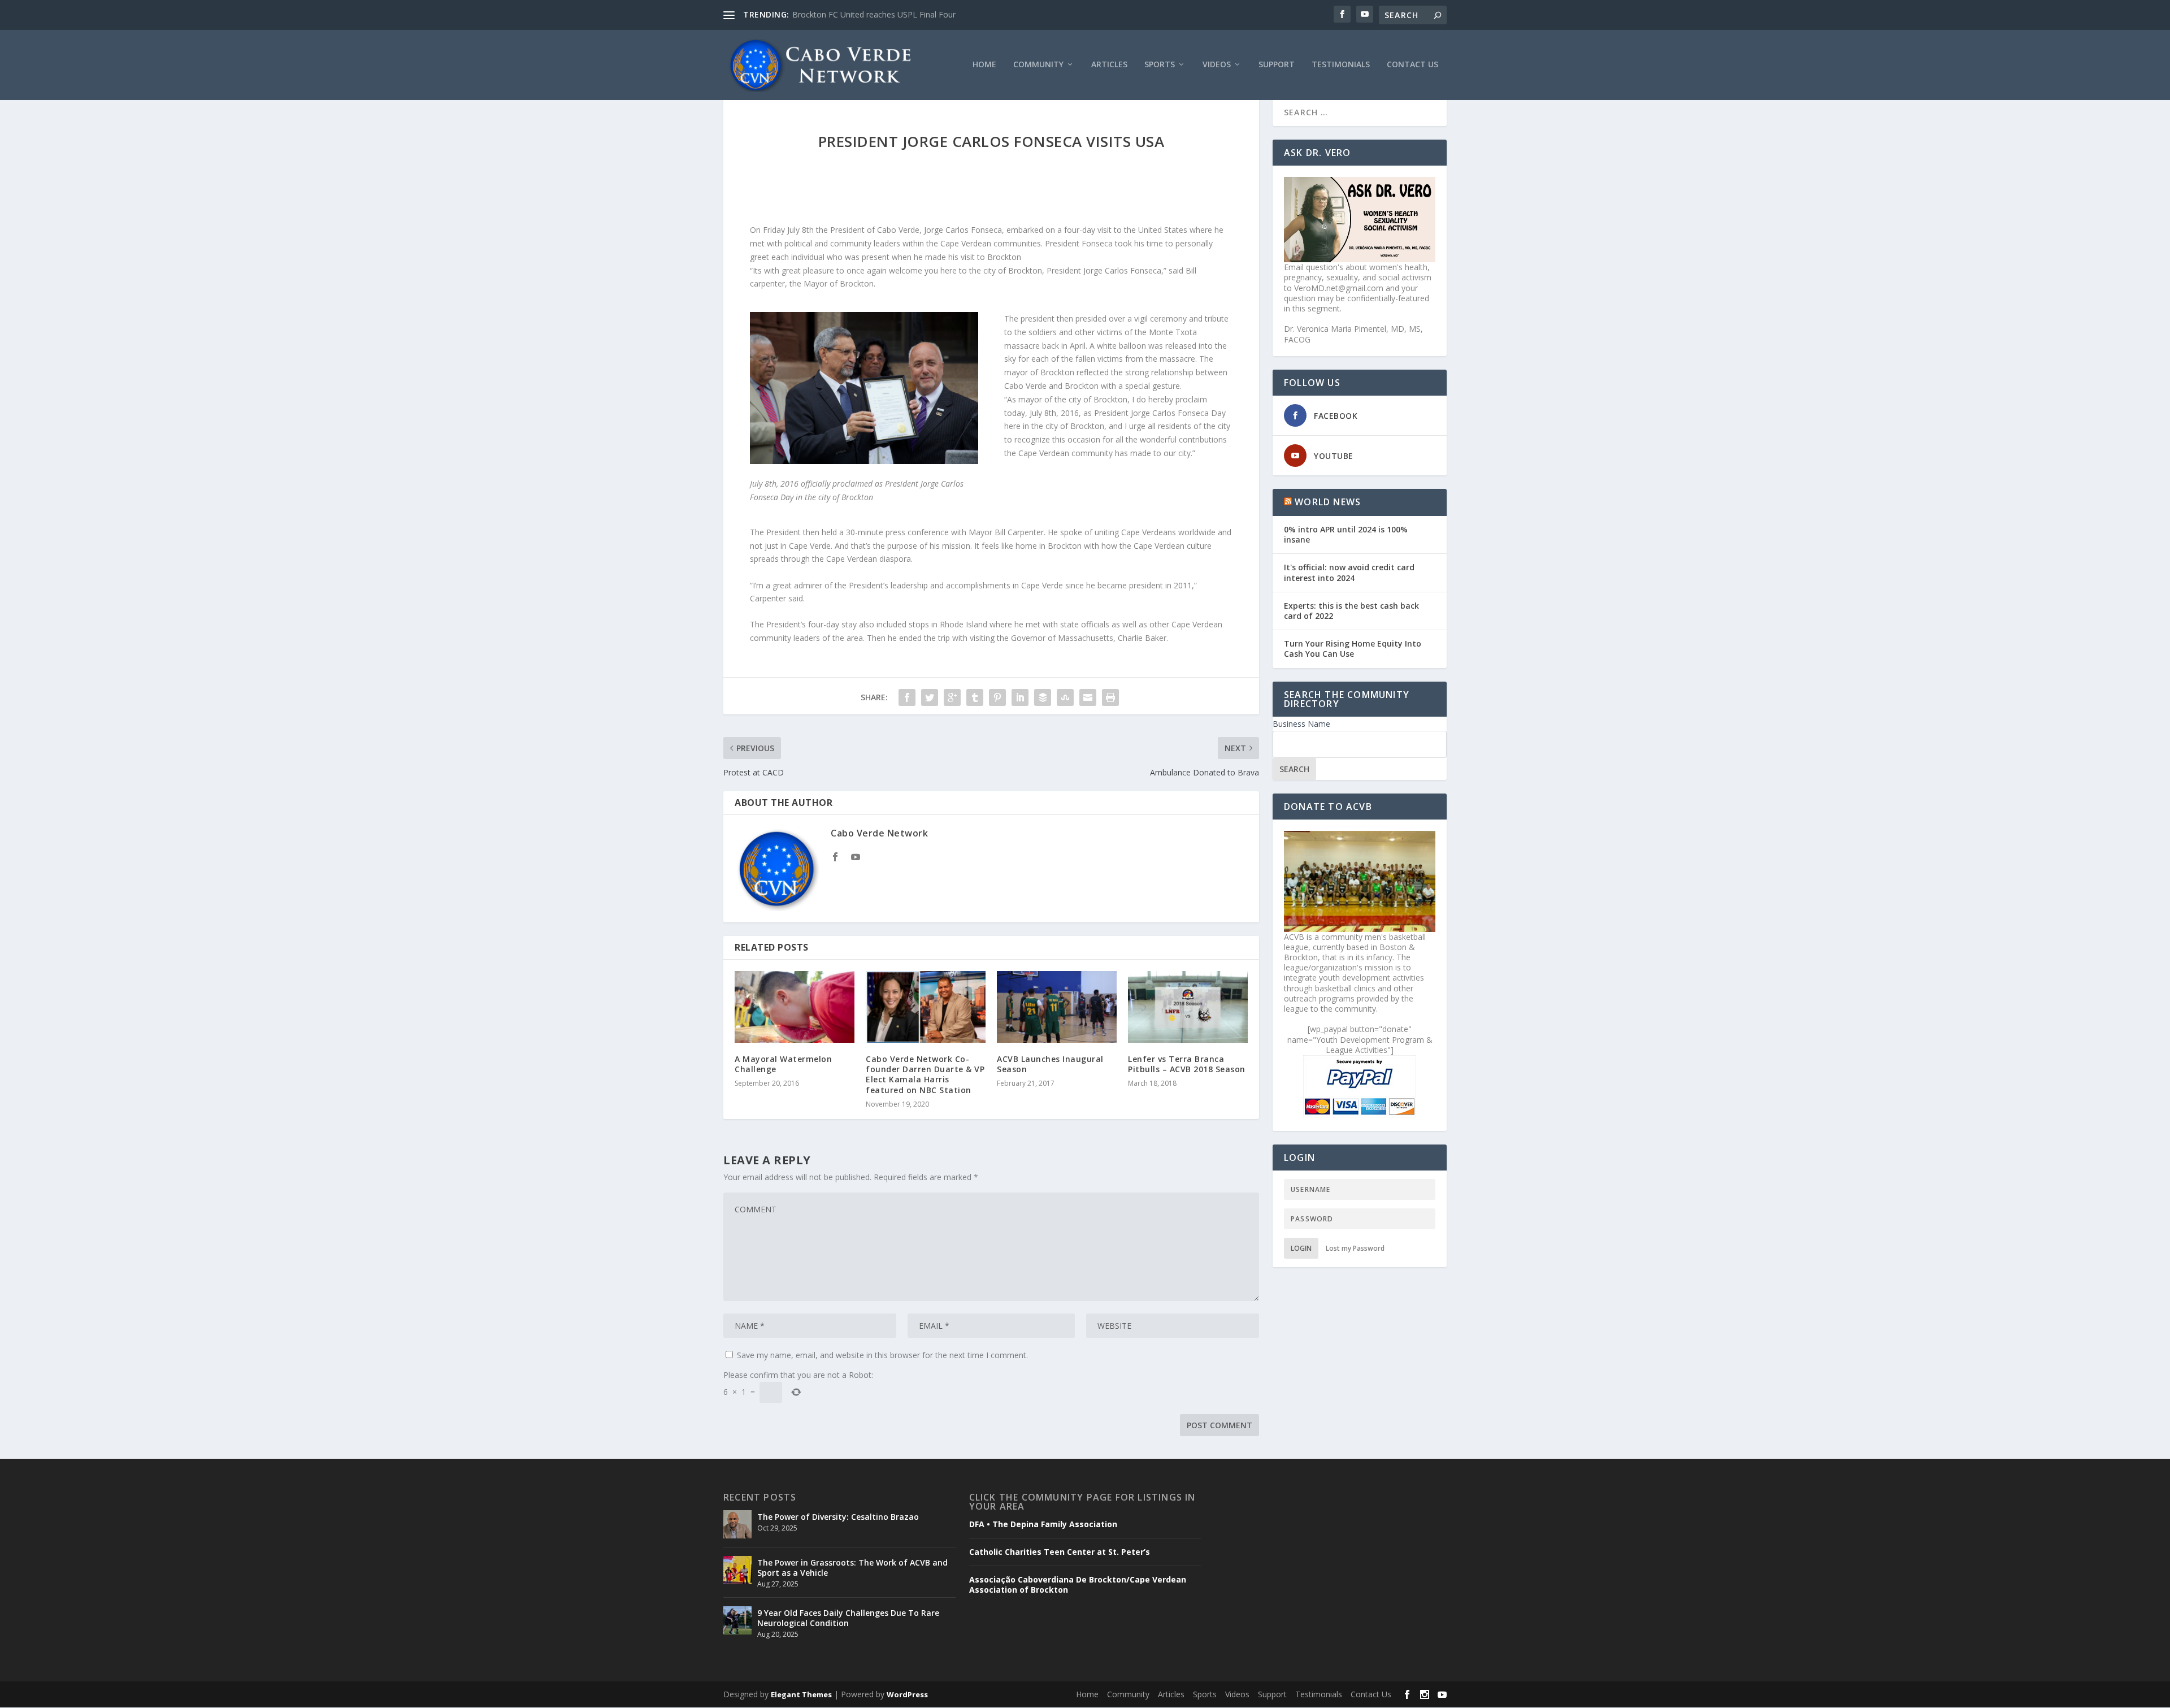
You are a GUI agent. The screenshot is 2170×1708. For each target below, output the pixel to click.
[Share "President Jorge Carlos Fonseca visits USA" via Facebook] (907, 697)
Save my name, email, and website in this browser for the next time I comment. (882, 1355)
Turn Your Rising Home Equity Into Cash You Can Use (1353, 649)
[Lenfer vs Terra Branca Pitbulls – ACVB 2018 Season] (1188, 1007)
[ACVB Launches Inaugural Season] (1057, 1007)
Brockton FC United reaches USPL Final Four (874, 14)
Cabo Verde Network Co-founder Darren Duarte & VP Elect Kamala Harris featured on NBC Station (925, 1074)
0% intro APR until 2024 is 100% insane (1346, 534)
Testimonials (1341, 65)
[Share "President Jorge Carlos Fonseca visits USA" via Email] (1088, 697)
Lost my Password (1355, 1248)
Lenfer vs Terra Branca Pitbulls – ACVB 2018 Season (1187, 1064)
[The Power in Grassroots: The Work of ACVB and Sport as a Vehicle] (737, 1570)
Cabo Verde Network (879, 833)
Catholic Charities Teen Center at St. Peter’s (1060, 1552)
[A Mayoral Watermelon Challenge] (795, 1007)
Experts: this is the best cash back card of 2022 (1351, 611)
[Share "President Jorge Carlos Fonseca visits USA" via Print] (1110, 697)
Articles (1109, 65)
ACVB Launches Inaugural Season (1050, 1064)
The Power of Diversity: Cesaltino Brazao (838, 1517)
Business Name (1301, 724)
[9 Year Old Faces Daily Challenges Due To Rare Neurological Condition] (737, 1620)
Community (1038, 65)
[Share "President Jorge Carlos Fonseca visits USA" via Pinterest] (997, 697)
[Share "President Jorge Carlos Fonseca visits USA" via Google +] (952, 697)
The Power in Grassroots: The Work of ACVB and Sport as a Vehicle (852, 1568)
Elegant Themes (801, 1694)
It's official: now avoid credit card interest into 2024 (1349, 572)
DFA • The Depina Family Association (1043, 1524)
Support (1277, 65)
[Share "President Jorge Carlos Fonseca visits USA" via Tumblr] (975, 697)
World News (1328, 502)
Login (1301, 1248)
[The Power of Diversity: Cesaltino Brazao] (737, 1524)
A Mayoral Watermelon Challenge (783, 1064)
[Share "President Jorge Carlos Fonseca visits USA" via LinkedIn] (1020, 697)
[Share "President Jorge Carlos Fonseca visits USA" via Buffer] (1043, 697)
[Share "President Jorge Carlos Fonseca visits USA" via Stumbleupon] (1065, 697)
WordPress (907, 1694)
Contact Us (1412, 65)
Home (984, 65)
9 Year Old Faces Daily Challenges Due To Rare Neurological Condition (848, 1618)
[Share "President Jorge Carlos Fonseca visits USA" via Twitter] (930, 697)
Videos (1217, 65)
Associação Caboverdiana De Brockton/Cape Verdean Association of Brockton (1078, 1585)
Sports (1160, 65)
